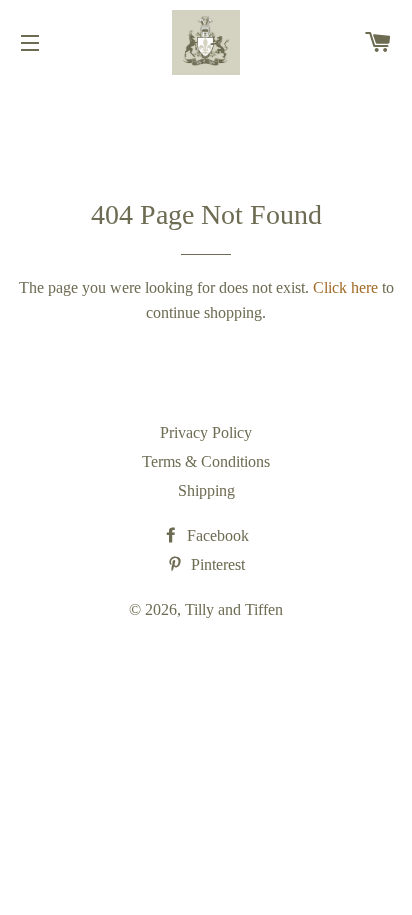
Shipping (206, 490)
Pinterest (216, 564)
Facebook (216, 535)
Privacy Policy (206, 432)
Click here (345, 287)
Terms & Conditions (206, 461)
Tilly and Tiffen (234, 609)
